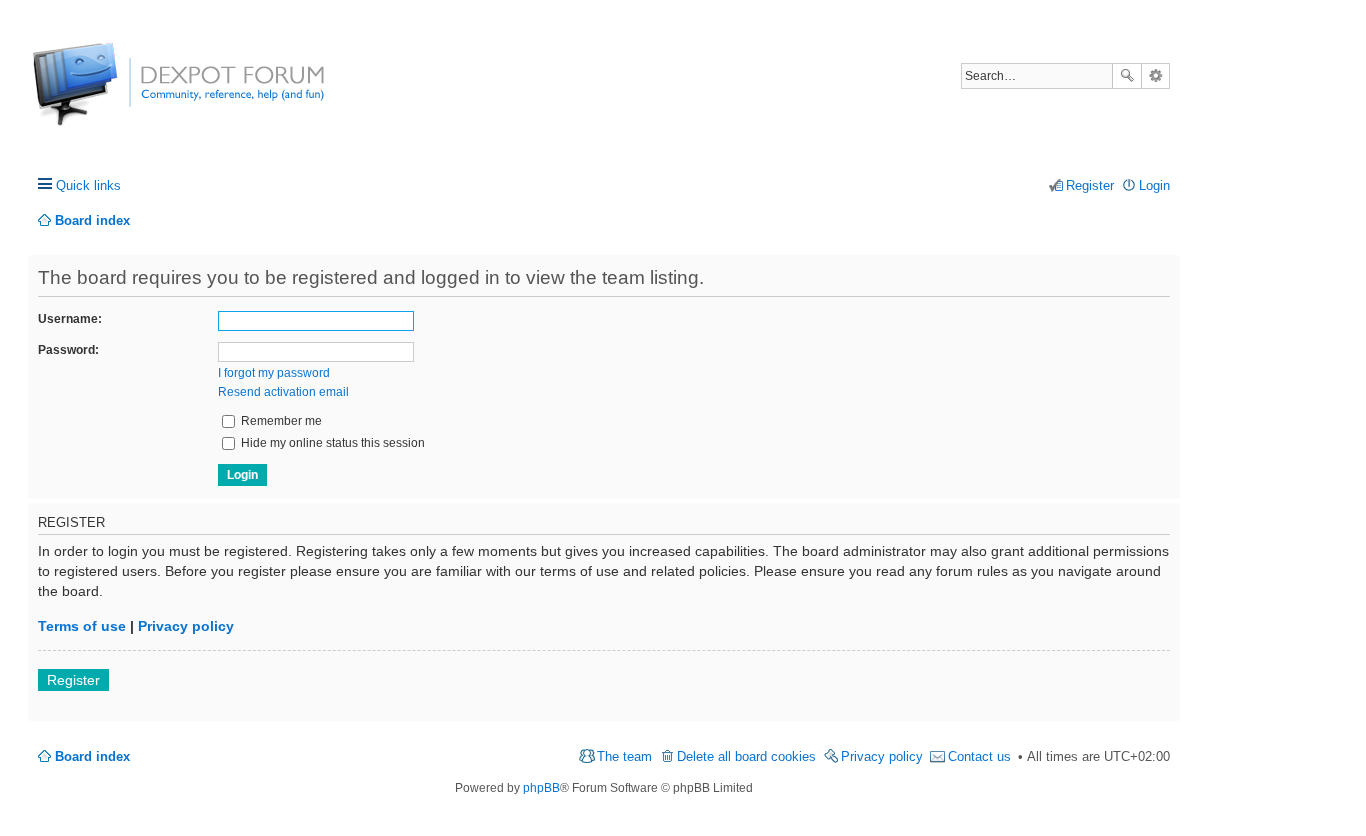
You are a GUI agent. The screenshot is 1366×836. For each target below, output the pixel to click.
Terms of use (82, 626)
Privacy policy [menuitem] (882, 756)
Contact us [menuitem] (979, 756)
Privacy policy (186, 626)
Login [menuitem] (1154, 185)
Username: (70, 319)
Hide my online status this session (331, 443)
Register (73, 680)
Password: (68, 350)
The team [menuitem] (624, 756)
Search (1127, 76)
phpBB (541, 788)
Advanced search (1155, 76)
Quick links (88, 185)
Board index (92, 756)
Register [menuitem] (1090, 185)
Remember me (280, 421)
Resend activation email (283, 392)
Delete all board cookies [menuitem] (746, 756)
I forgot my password (274, 373)
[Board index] (107, 94)
